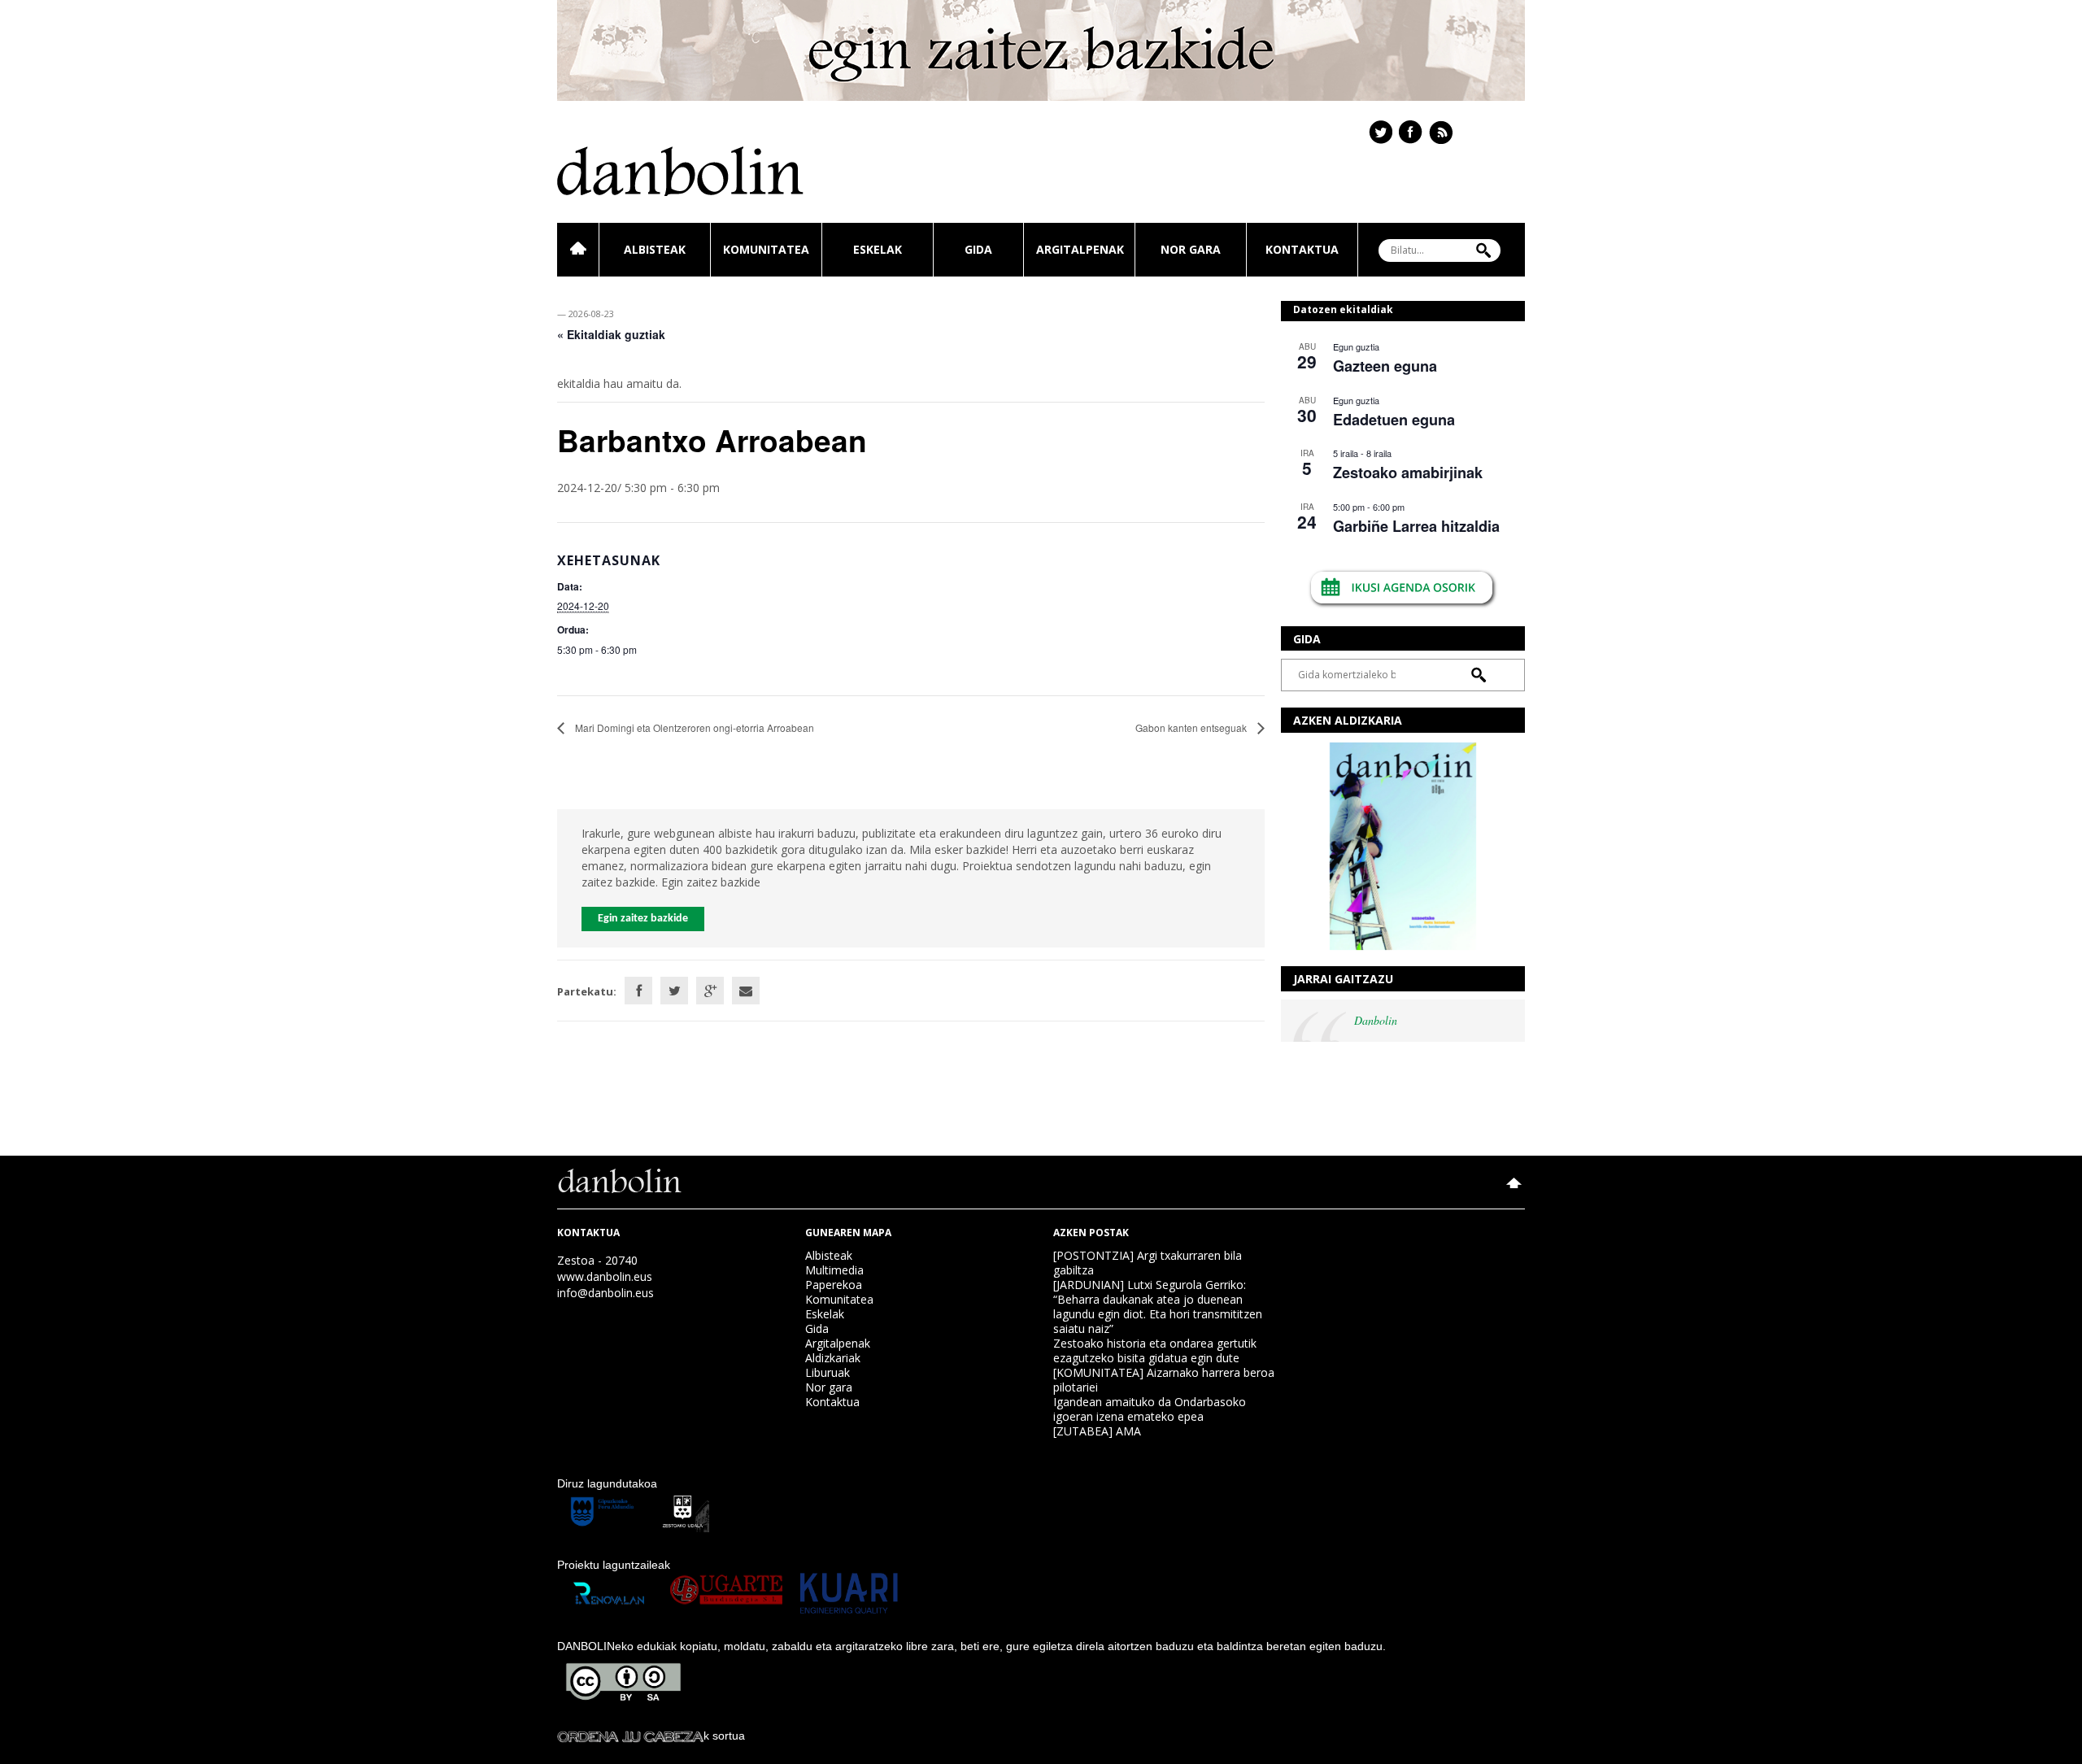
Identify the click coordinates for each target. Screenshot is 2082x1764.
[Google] (710, 991)
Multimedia (834, 1270)
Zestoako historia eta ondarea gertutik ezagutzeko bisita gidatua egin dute (1155, 1350)
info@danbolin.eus (605, 1293)
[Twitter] (674, 991)
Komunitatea (766, 249)
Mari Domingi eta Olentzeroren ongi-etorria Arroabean (693, 727)
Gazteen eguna (1385, 366)
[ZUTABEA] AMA (1097, 1431)
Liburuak (828, 1372)
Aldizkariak (833, 1358)
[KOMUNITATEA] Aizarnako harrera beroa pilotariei (1164, 1380)
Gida (978, 249)
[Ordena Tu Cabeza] (630, 1736)
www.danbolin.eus (605, 1276)
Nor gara (1191, 249)
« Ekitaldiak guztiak (611, 334)
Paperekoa (834, 1285)
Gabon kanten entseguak (1192, 727)
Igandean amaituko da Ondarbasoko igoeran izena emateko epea (1150, 1409)
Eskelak (878, 249)
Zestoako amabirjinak (1408, 473)
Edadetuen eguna (1394, 420)
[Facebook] (638, 991)
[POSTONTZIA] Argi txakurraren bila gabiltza (1148, 1263)
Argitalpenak (1080, 249)
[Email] (746, 991)
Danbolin (1376, 1020)
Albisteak (655, 249)
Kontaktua (1302, 249)
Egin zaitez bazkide (643, 919)
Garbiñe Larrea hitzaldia (1416, 526)
